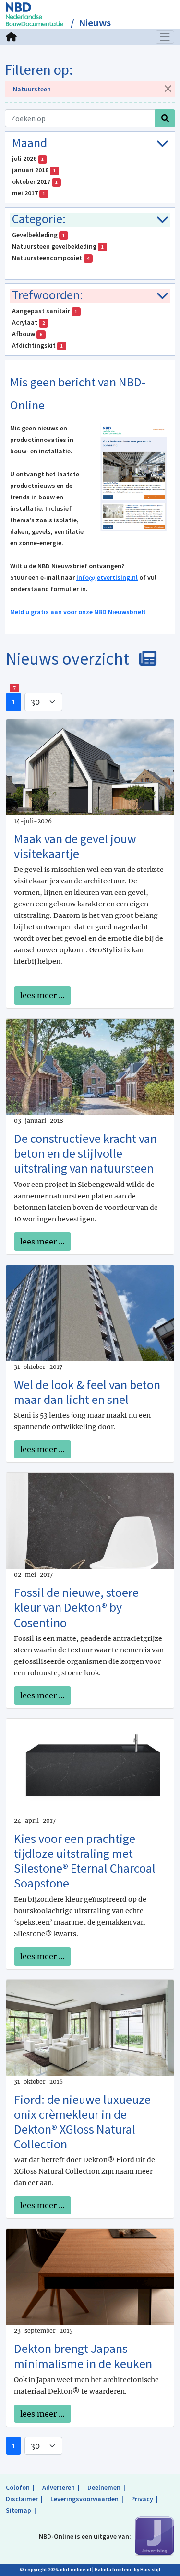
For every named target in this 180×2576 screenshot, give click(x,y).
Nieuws (95, 23)
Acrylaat (28, 322)
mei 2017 (29, 193)
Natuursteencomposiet (51, 258)
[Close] (168, 88)
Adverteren (59, 2487)
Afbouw (27, 334)
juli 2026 (28, 158)
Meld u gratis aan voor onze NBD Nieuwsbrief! (78, 612)
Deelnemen (104, 2487)
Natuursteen (32, 89)
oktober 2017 (35, 181)
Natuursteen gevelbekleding (58, 246)
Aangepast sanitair (45, 311)
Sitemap (18, 2510)
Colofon (18, 2487)
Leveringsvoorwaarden (84, 2499)
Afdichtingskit (37, 345)
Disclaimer (22, 2499)
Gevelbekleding (38, 235)
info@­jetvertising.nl (107, 577)
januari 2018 (34, 170)
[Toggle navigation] (165, 37)
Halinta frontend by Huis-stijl (127, 2570)
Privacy (142, 2499)
